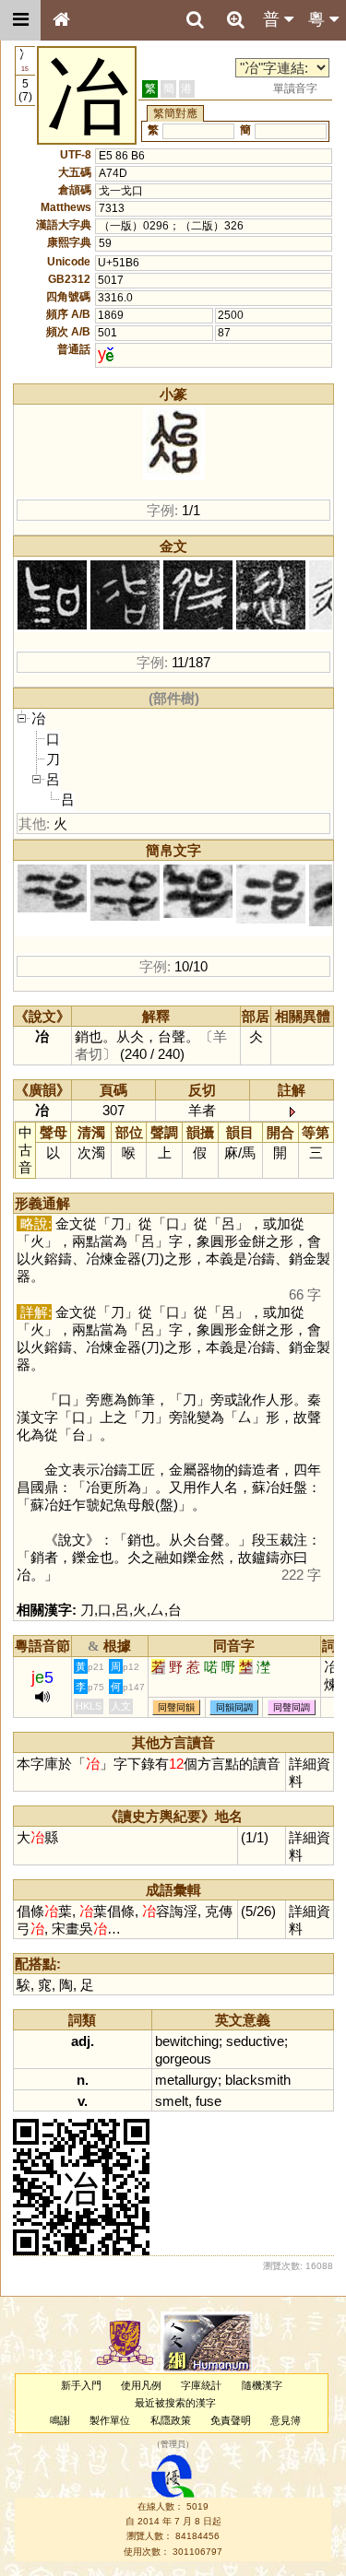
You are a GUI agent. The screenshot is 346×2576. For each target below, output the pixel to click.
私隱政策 (171, 2420)
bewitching (187, 2041)
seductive (255, 2041)
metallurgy (186, 2080)
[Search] (195, 20)
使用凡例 (141, 2385)
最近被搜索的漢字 (175, 2403)
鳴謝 (60, 2420)
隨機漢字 (262, 2385)
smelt (172, 2101)
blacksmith (258, 2080)
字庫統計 (201, 2385)
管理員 (173, 2445)
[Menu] (20, 20)
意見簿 (286, 2420)
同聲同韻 (176, 1707)
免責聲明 (231, 2420)
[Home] (61, 20)
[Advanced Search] (235, 19)
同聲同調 (292, 1707)
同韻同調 (234, 1707)
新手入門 (81, 2385)
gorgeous (183, 2058)
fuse (209, 2101)
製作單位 (110, 2420)
